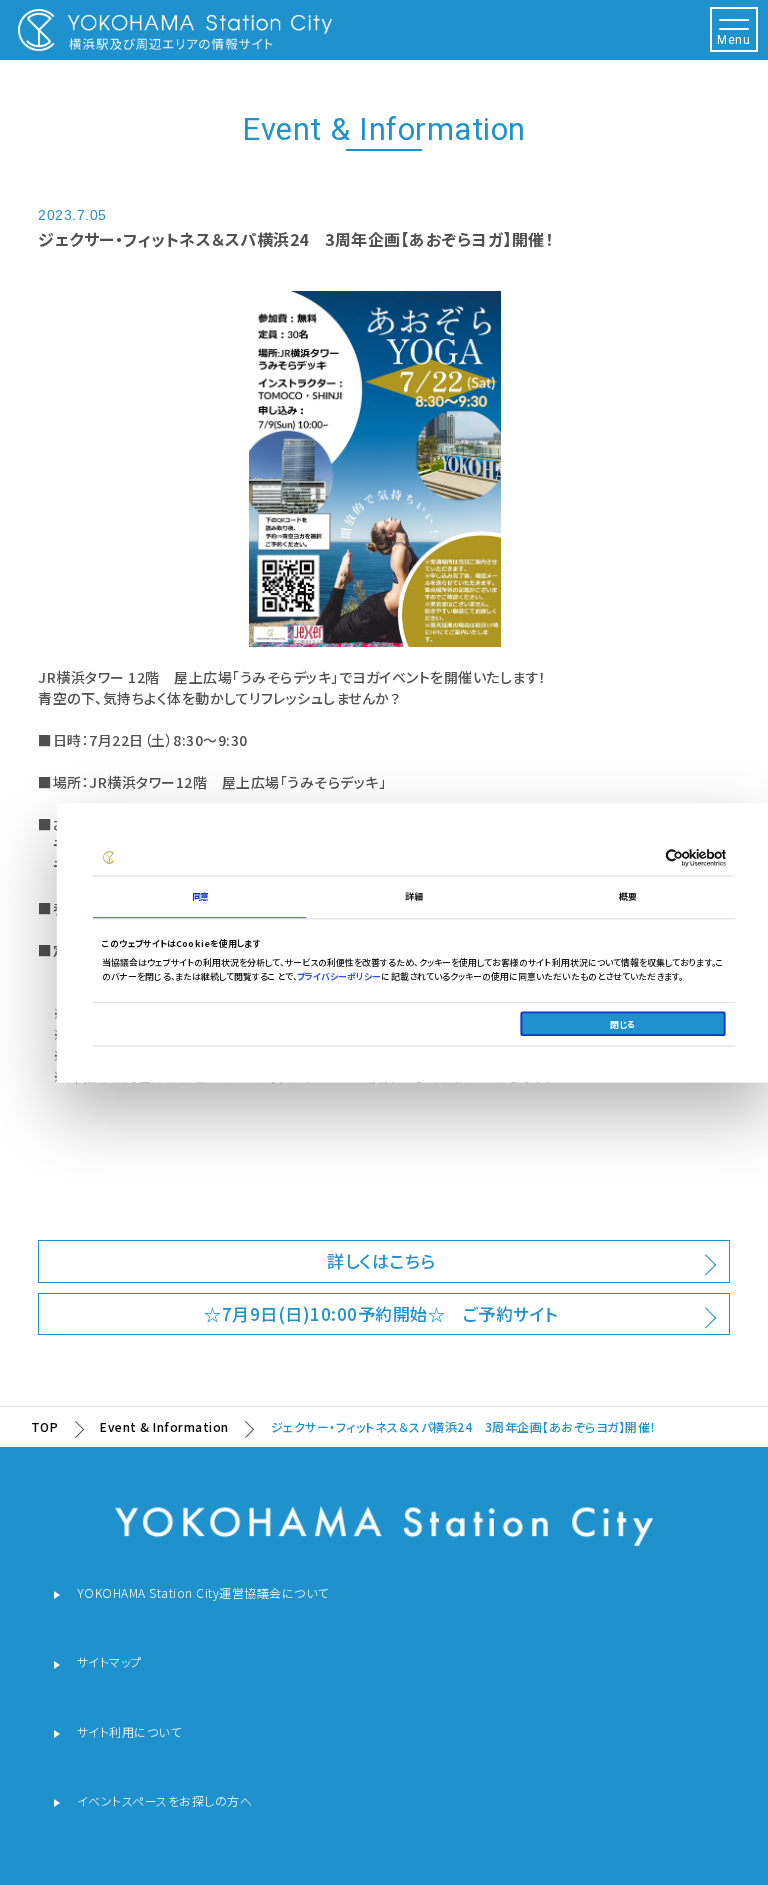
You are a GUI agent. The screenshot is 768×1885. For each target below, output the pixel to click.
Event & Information (164, 1426)
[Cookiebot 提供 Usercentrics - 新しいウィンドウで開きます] (643, 857)
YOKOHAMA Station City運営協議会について (203, 1593)
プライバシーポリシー (339, 975)
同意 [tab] (200, 896)
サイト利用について (129, 1731)
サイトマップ (109, 1662)
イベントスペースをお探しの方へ (165, 1800)
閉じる (623, 1023)
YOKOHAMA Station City (175, 30)
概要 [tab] (628, 896)
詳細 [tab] (414, 896)
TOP (45, 1426)
